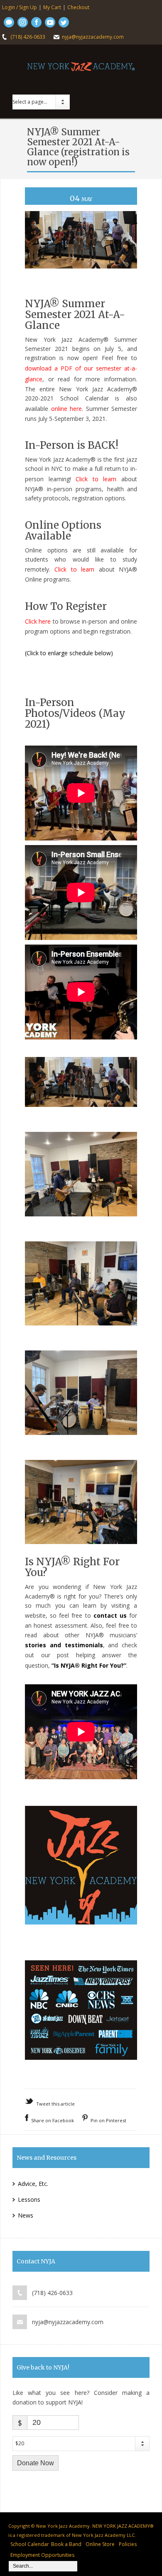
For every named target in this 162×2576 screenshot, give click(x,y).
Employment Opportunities (42, 2555)
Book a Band (66, 2544)
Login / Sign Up (20, 7)
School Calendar (30, 2544)
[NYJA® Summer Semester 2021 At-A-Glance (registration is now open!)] (81, 276)
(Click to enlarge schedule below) (69, 653)
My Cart (52, 7)
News (26, 2215)
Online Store (100, 2544)
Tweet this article (55, 2104)
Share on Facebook (53, 2120)
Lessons (29, 2199)
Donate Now (36, 2463)
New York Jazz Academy (63, 2526)
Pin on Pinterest (108, 2120)
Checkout (78, 7)
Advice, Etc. (33, 2184)
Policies (128, 2544)
